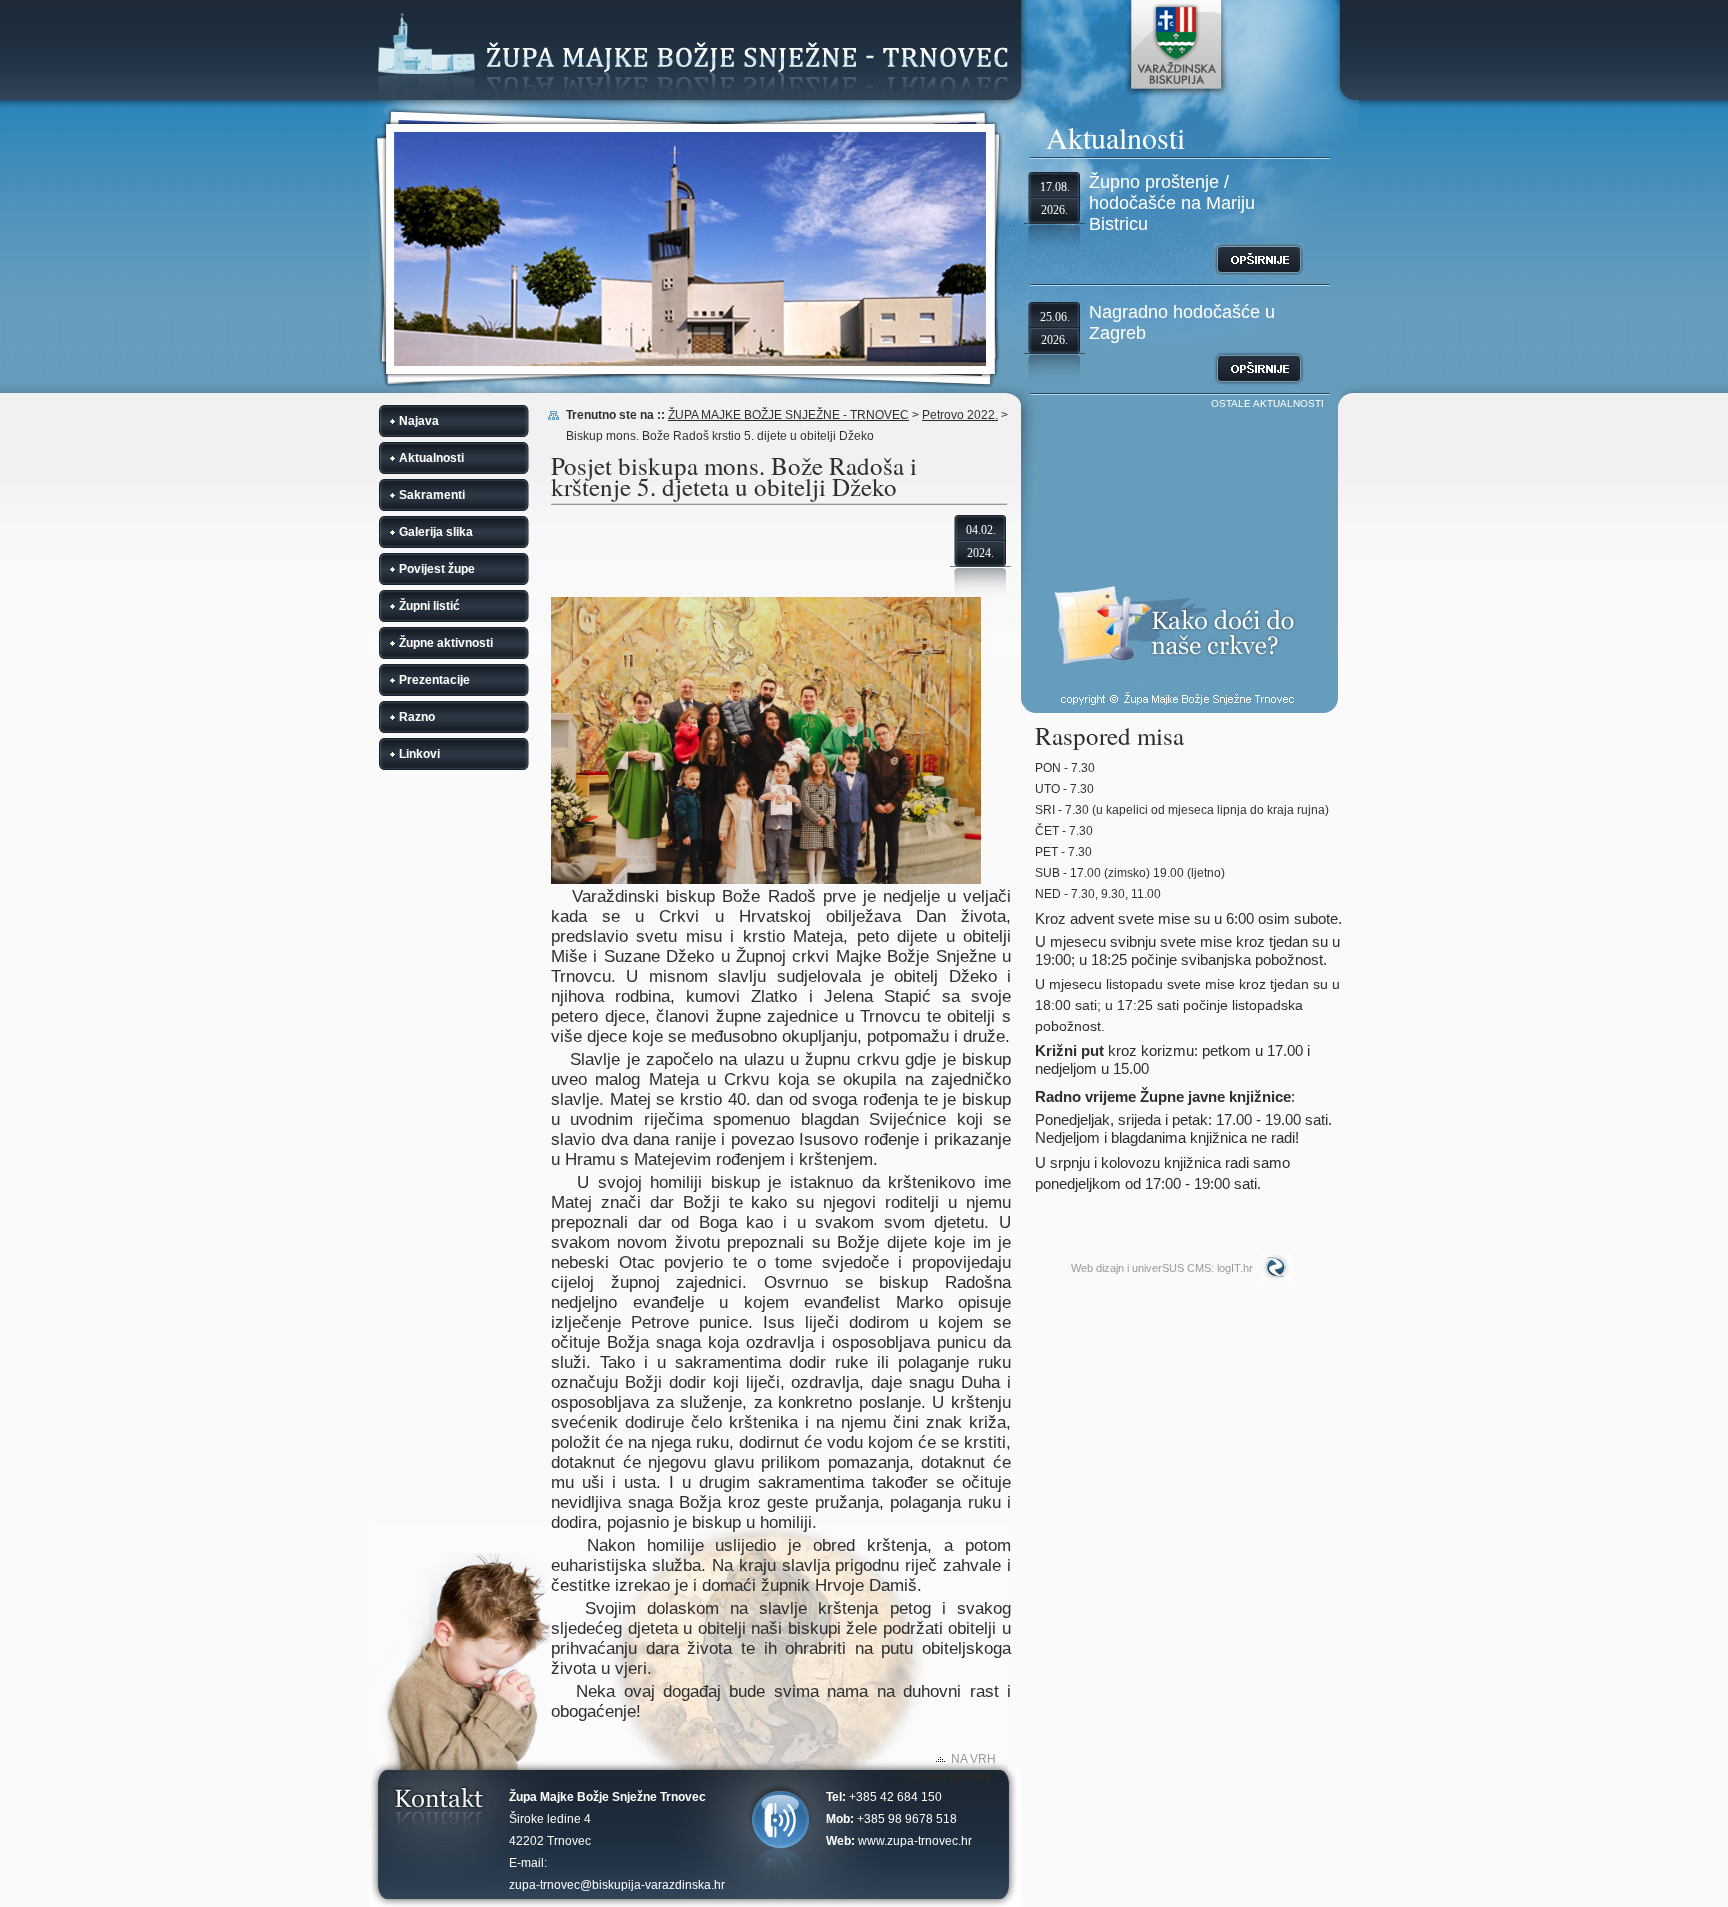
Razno (417, 717)
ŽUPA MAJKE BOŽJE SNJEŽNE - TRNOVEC (788, 415)
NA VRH (973, 1759)
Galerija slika (436, 532)
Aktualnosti (431, 458)
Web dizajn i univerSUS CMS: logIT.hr (1162, 1268)
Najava (419, 421)
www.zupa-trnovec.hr (915, 1841)
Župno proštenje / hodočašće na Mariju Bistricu (1172, 203)
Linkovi (419, 754)
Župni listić (429, 606)
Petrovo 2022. (960, 415)
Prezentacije (434, 680)
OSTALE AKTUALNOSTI (1267, 403)
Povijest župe (437, 569)
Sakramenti (432, 495)
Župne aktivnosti (446, 643)
